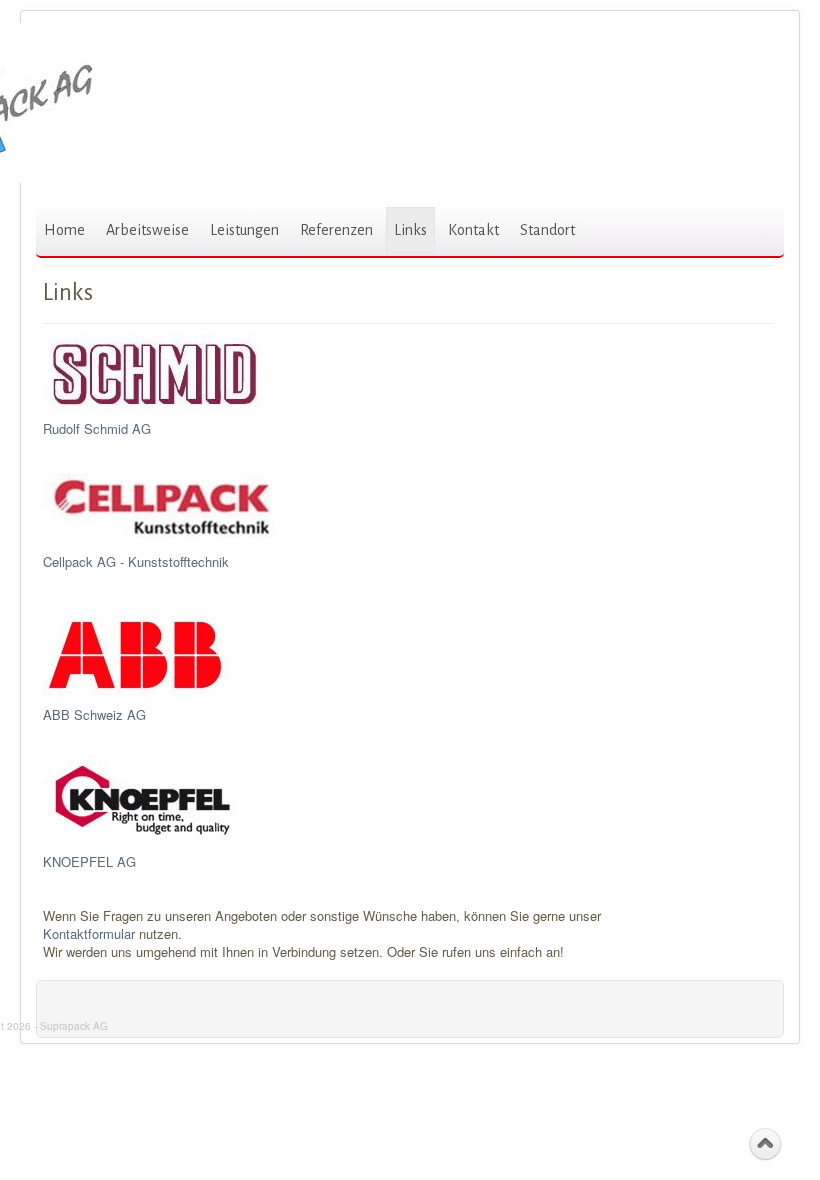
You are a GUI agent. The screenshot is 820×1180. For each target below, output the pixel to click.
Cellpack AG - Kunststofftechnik (136, 561)
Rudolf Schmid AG (97, 428)
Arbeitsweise (147, 230)
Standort (547, 230)
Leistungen (244, 230)
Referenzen (336, 230)
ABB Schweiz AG (94, 714)
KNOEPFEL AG (89, 861)
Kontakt (473, 230)
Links (410, 230)
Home (64, 230)
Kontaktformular (89, 933)
